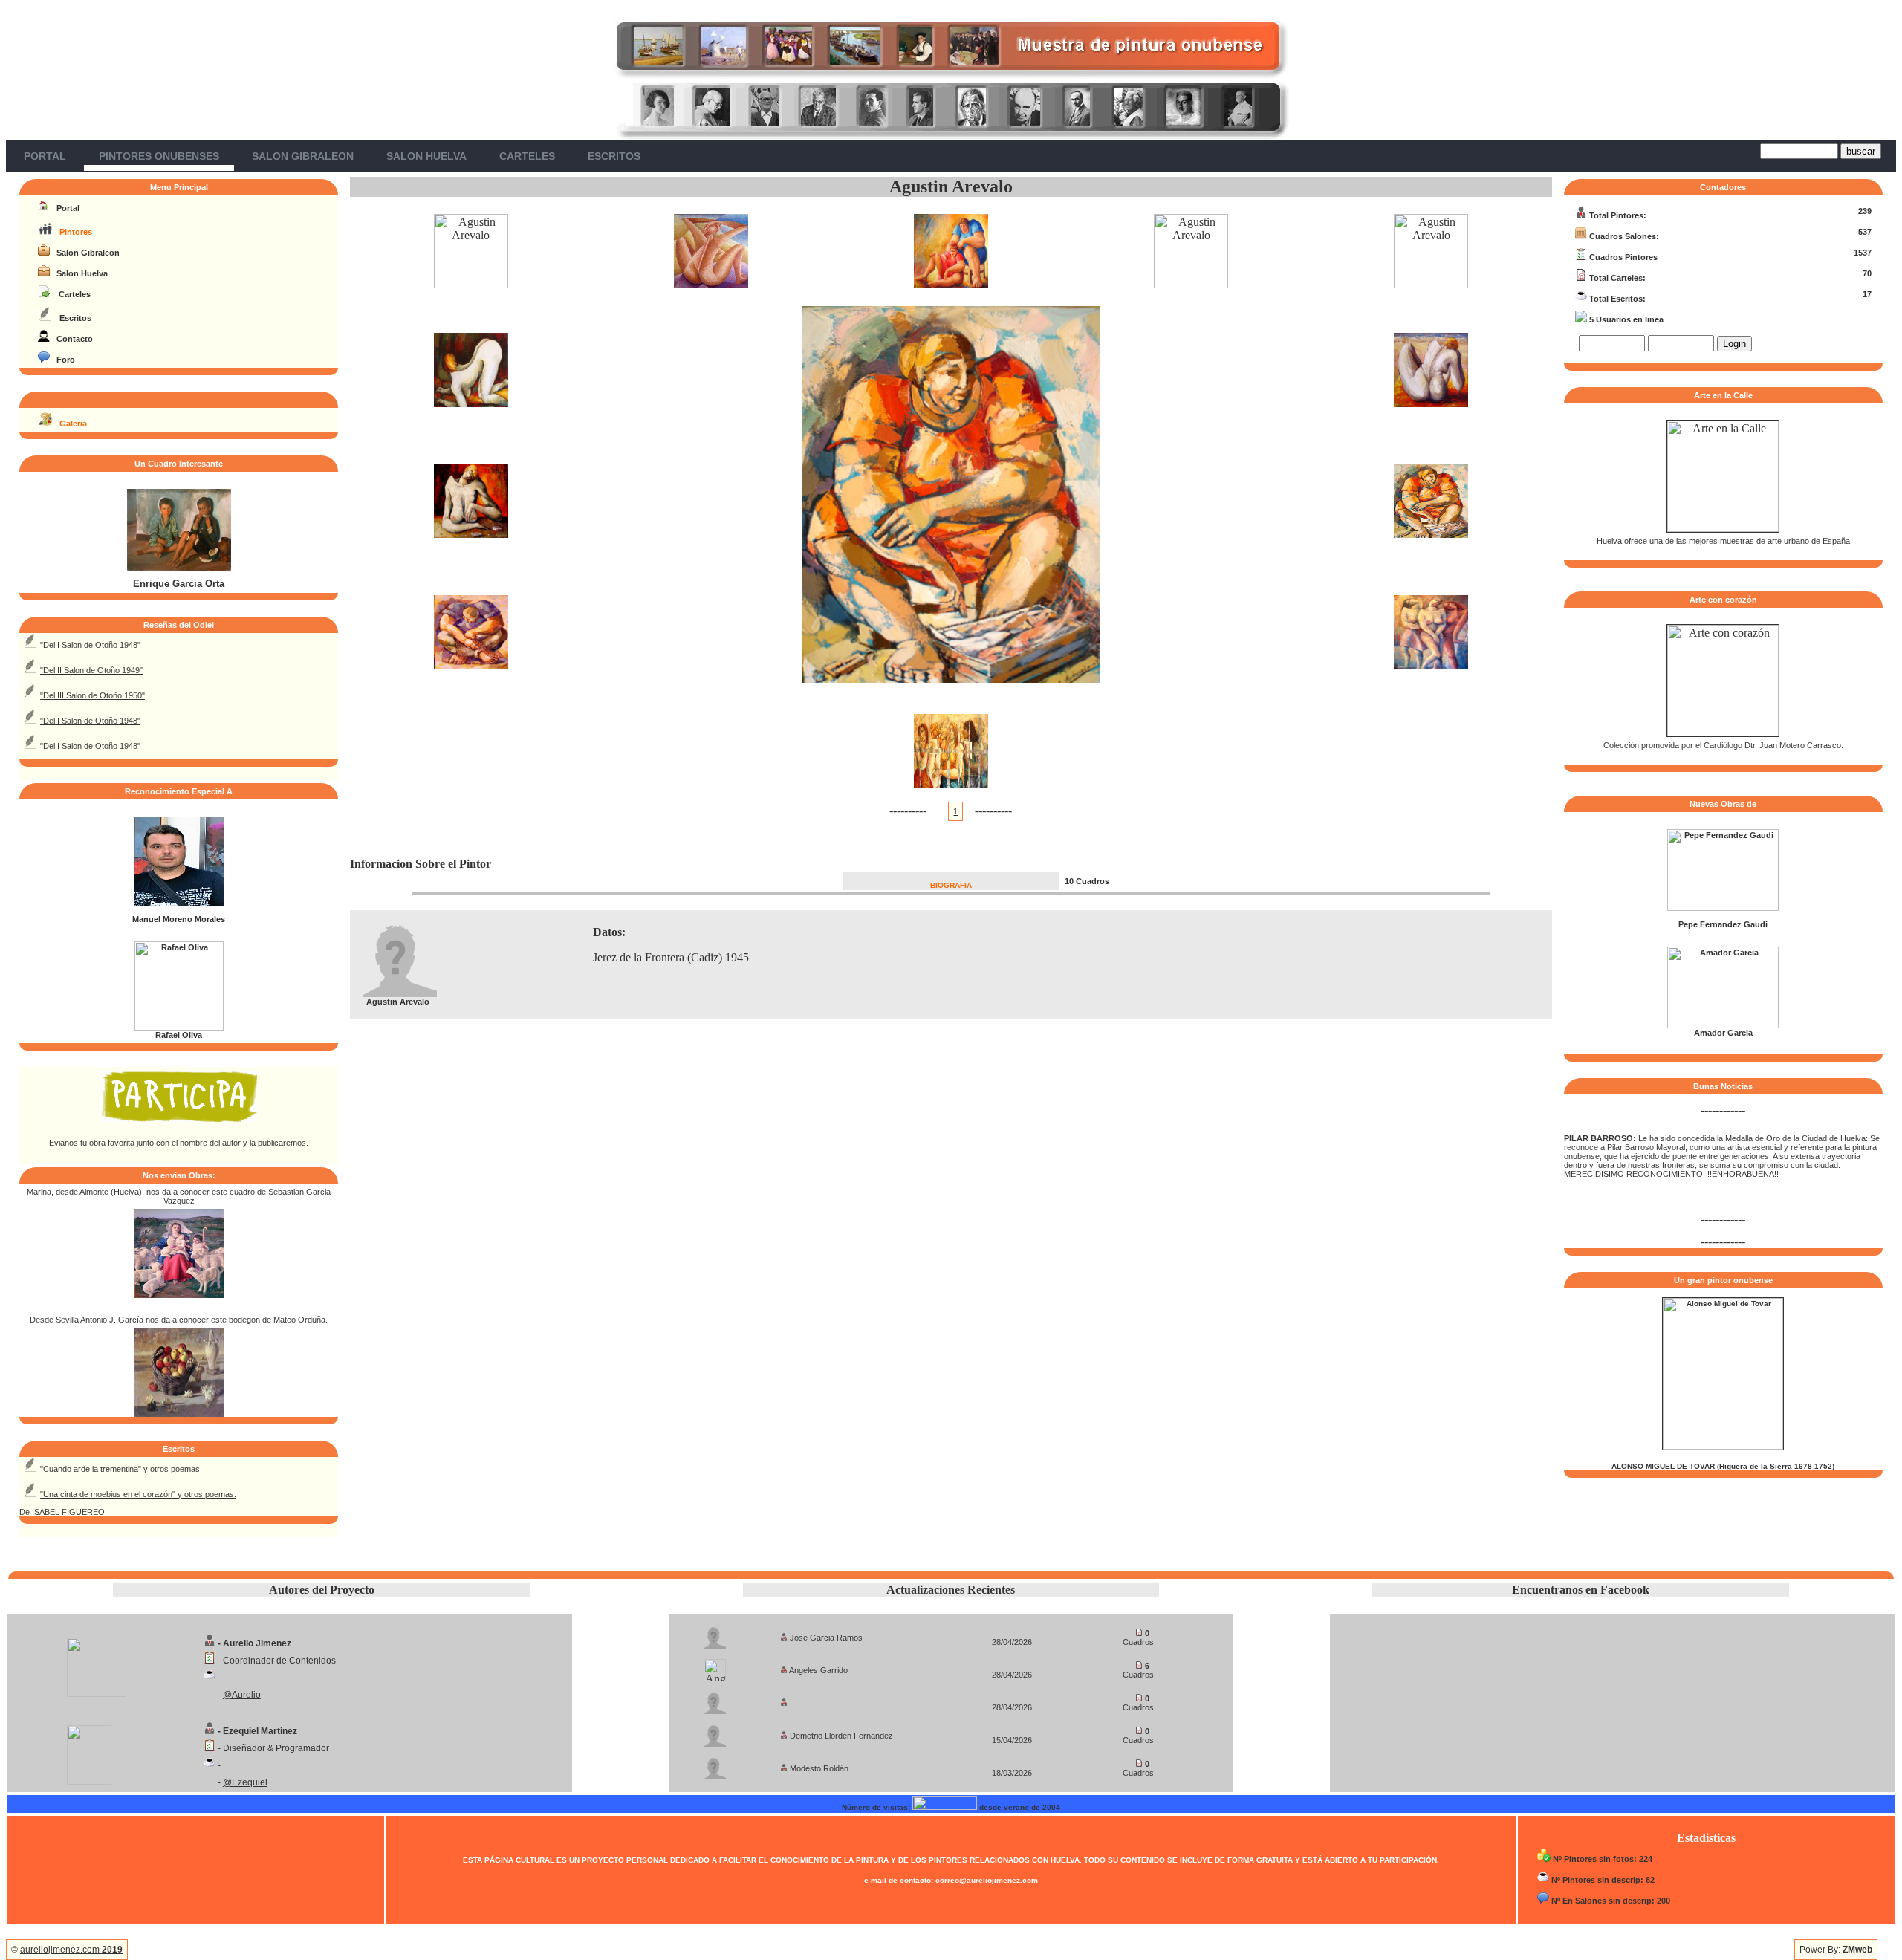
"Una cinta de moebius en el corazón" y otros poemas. (138, 1494)
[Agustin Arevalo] (471, 284)
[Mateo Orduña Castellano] (179, 1413)
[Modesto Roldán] (715, 1764)
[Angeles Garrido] (715, 1666)
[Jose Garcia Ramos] (715, 1633)
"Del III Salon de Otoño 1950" (92, 695)
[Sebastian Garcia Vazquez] (179, 1294)
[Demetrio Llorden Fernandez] (715, 1732)
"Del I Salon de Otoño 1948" (90, 645)
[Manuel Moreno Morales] (179, 903)
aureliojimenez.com (71, 1950)
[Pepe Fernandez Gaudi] (1723, 908)
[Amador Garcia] (1723, 1025)
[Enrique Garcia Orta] (179, 568)
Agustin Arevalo (951, 186)
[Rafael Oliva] (179, 1028)
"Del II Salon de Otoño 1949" (91, 670)
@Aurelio (242, 1695)
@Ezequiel (245, 1782)
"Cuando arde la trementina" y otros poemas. (121, 1469)
